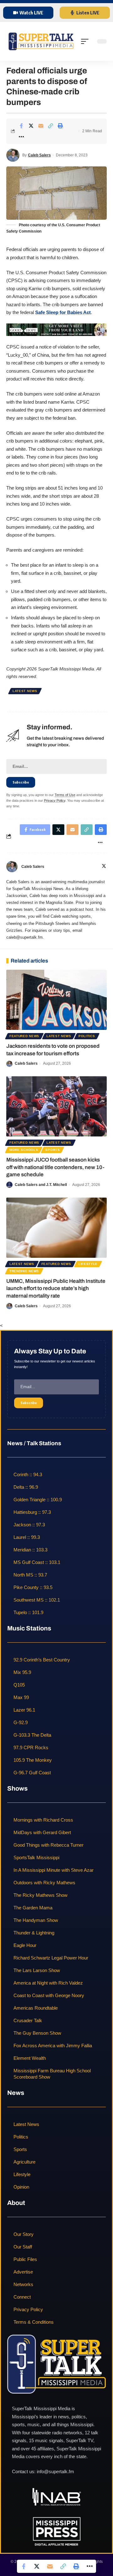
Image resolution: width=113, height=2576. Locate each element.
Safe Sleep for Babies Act (63, 312)
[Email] (41, 126)
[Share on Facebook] (21, 126)
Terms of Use (65, 795)
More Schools (24, 1150)
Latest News (25, 691)
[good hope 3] (56, 329)
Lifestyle (88, 1264)
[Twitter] (104, 867)
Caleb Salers (39, 155)
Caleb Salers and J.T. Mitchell (41, 1185)
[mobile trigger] (86, 41)
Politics (87, 1036)
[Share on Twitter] (31, 126)
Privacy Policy (55, 800)
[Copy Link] (51, 126)
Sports (52, 1150)
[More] (21, 137)
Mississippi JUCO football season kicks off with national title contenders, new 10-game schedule (55, 1167)
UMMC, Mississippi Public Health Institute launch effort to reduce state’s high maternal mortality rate (56, 1289)
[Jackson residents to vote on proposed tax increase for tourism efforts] (56, 1000)
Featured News (24, 1036)
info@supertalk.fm (55, 2471)
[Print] (60, 126)
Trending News (24, 1271)
